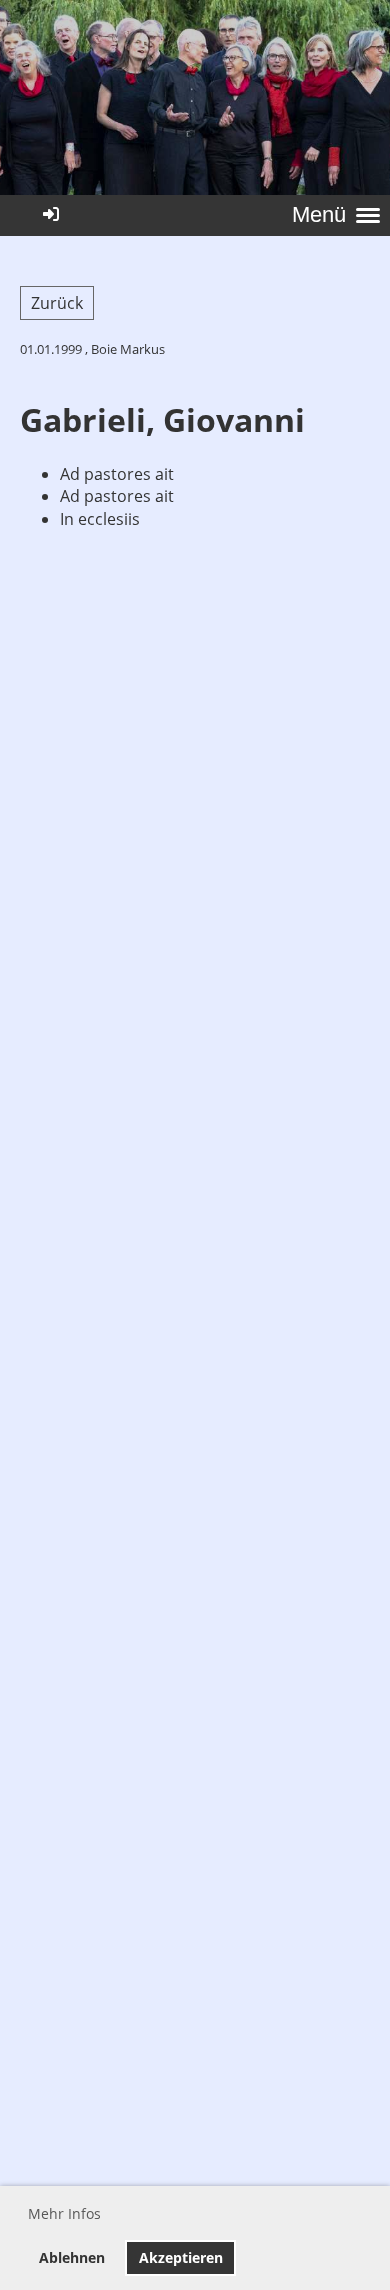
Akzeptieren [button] (181, 2257)
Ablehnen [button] (72, 2257)
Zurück (57, 303)
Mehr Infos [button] (64, 2213)
